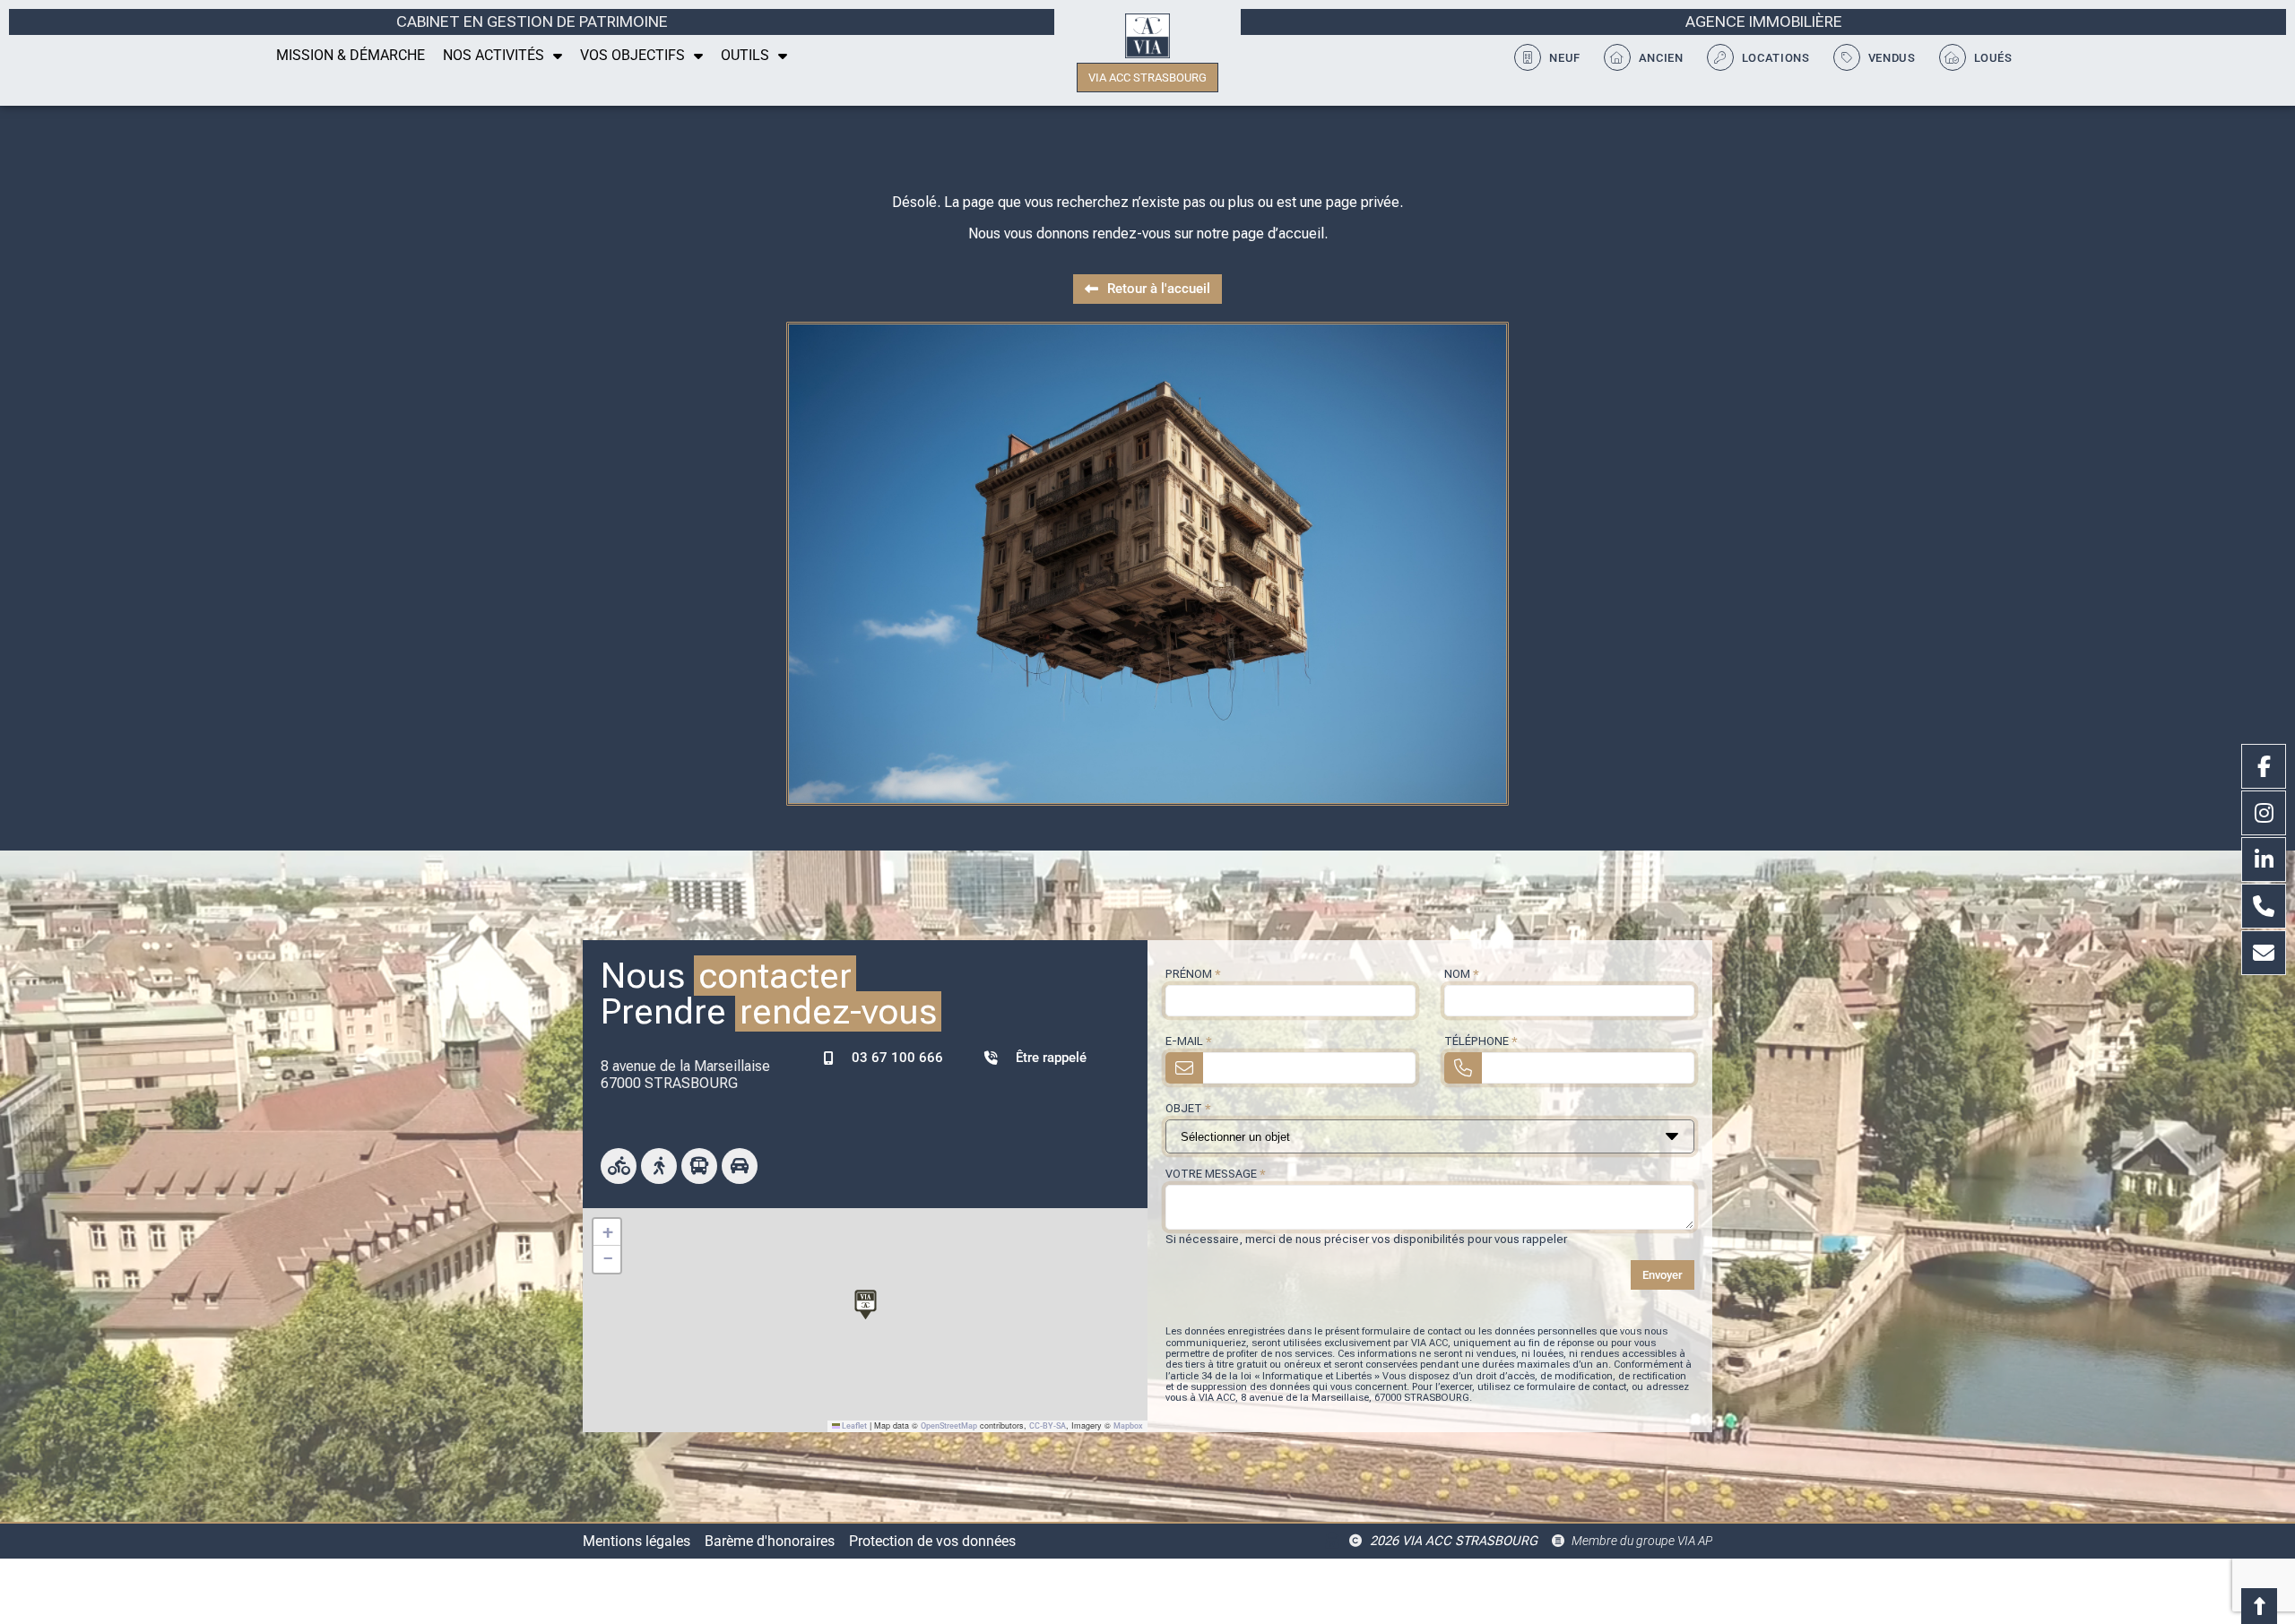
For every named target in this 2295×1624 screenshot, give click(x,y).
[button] (866, 1302)
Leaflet (853, 1426)
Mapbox (1128, 1426)
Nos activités (494, 55)
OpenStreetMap (949, 1426)
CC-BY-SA (1048, 1426)
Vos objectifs (632, 55)
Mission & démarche (351, 55)
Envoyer (1663, 1275)
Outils (745, 55)
